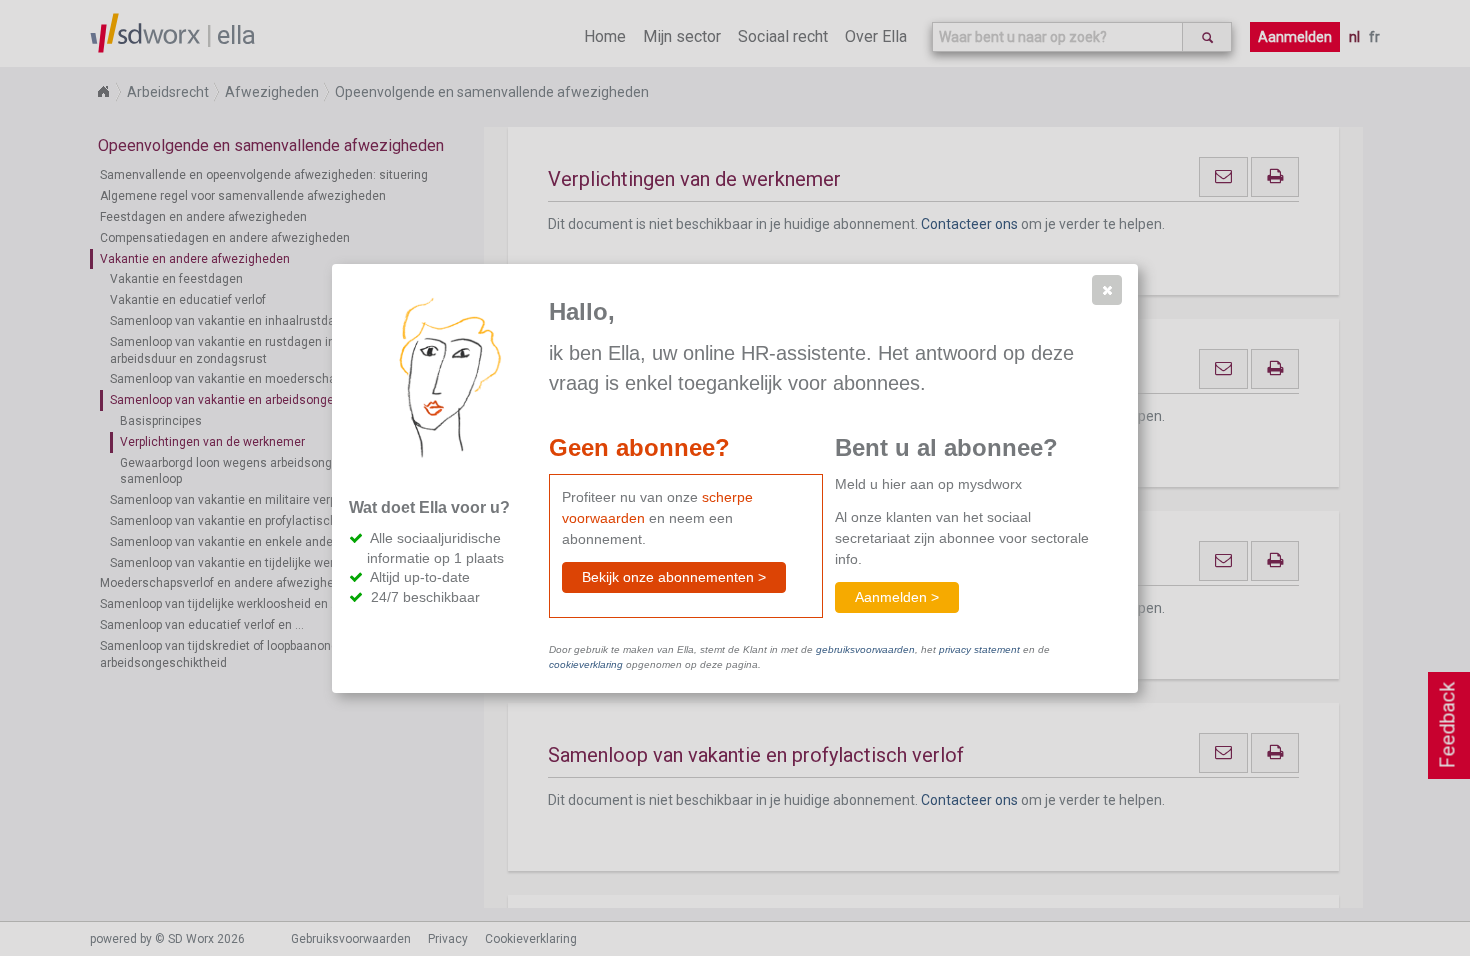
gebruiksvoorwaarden (865, 649)
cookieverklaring (586, 664)
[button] (1107, 290)
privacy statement (979, 649)
